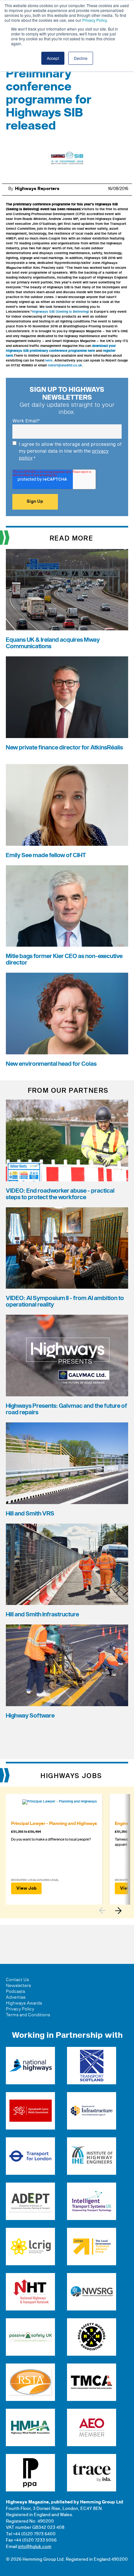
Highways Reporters (37, 189)
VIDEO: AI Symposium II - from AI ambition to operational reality (65, 1302)
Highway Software (30, 1716)
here (49, 361)
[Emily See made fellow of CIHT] (67, 805)
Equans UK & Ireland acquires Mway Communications (53, 643)
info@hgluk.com (35, 2547)
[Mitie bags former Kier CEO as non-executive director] (67, 906)
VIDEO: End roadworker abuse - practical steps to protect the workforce (60, 1194)
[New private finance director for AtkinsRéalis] (67, 697)
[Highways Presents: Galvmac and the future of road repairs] (67, 1356)
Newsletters (18, 1986)
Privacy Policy (94, 20)
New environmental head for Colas (51, 1064)
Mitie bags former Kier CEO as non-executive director (64, 959)
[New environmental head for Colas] (67, 1014)
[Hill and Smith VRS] (67, 1463)
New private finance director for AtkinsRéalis (64, 748)
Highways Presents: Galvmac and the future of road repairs (67, 1409)
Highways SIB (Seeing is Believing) (60, 312)
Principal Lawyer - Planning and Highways (54, 1824)
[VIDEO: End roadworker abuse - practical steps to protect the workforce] (67, 1140)
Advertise (16, 1997)
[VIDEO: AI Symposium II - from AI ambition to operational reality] (67, 1248)
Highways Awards (24, 2003)
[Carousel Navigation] (114, 1911)
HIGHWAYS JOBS (71, 1776)
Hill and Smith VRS (30, 1514)
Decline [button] (81, 58)
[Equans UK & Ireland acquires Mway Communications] (67, 590)
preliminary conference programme (42, 204)
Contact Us (17, 1980)
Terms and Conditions (28, 2015)
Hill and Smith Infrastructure (42, 1615)
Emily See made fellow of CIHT (46, 855)
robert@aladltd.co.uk (65, 365)
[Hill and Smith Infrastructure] (67, 1564)
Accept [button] (53, 58)
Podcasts (15, 1992)
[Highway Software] (67, 1665)
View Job (26, 1888)
